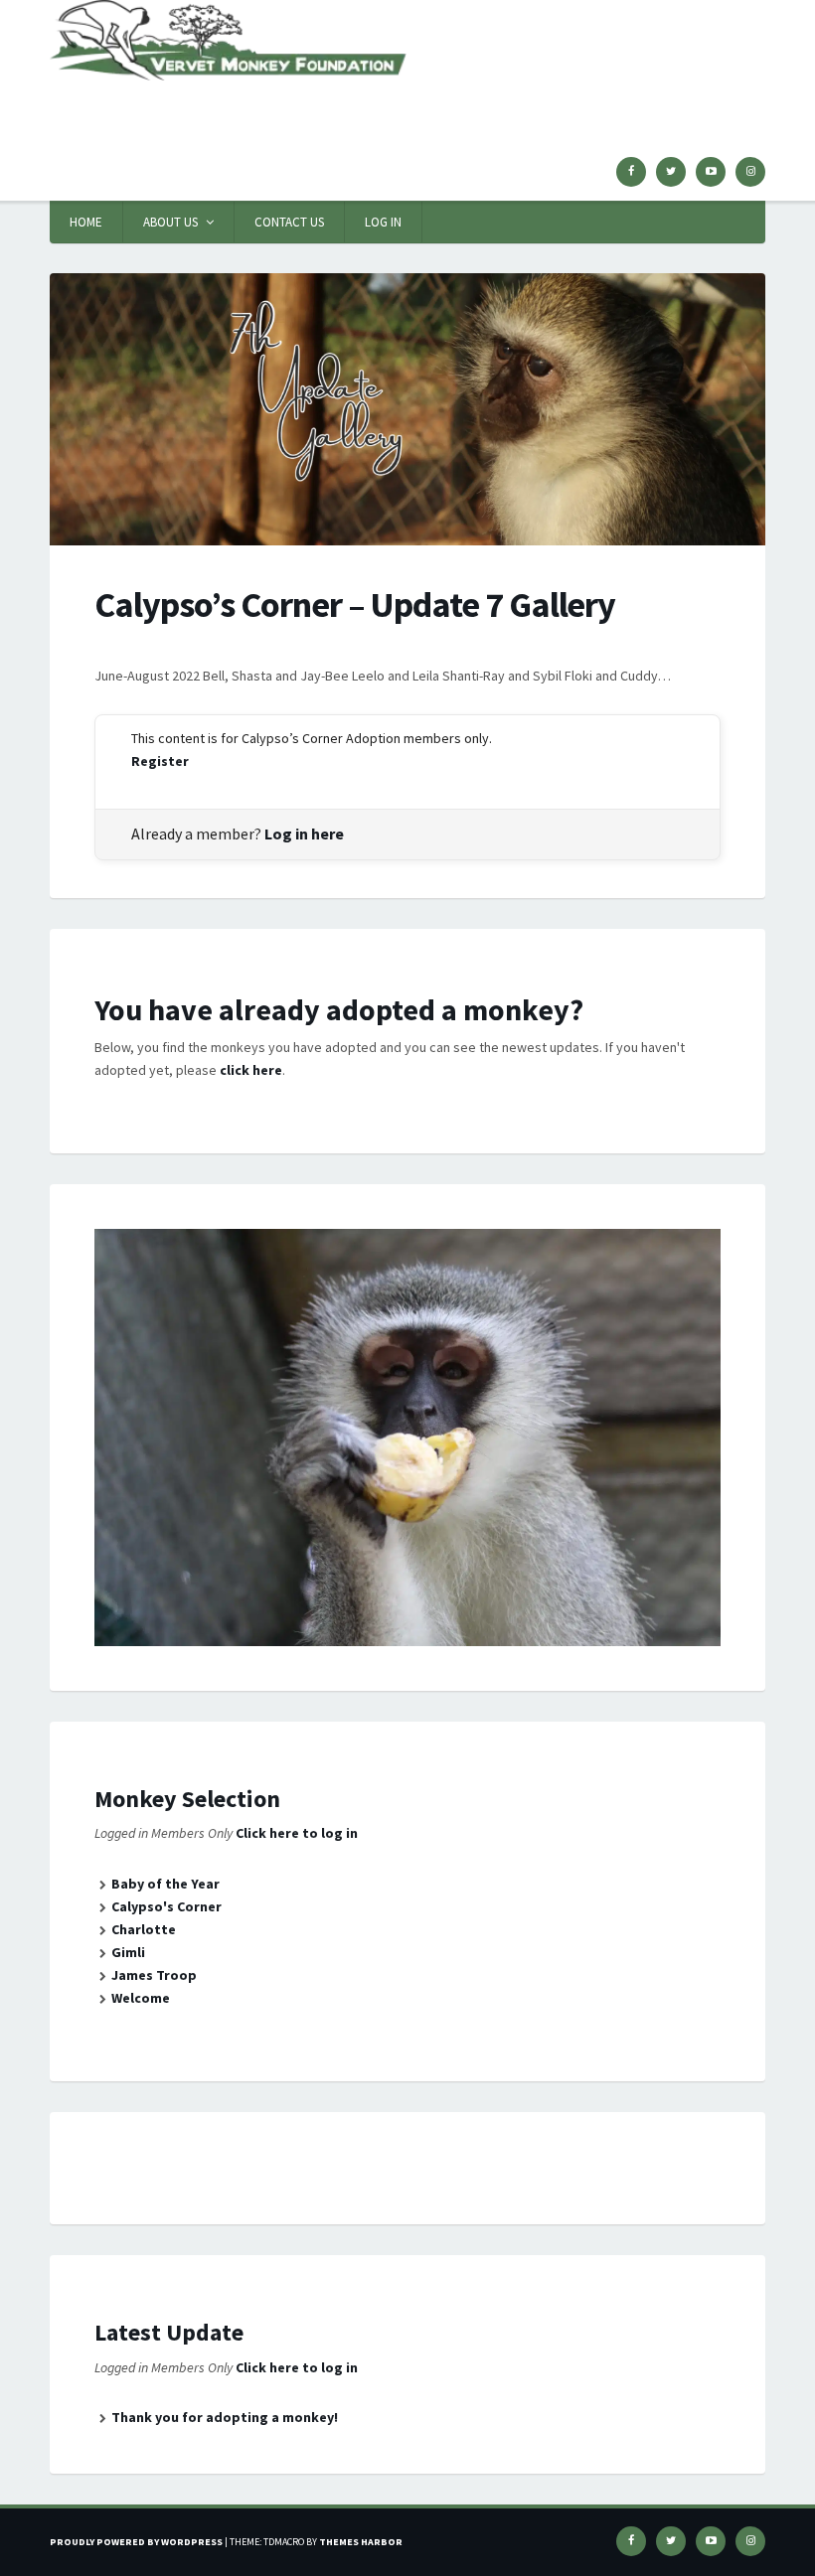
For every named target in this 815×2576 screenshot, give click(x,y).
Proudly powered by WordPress (136, 2542)
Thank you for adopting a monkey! (225, 2417)
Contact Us (289, 222)
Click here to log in (297, 1833)
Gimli (128, 1952)
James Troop (154, 1975)
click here (251, 1070)
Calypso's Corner (166, 1906)
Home (86, 222)
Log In (383, 222)
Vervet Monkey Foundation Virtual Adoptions (322, 104)
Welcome (141, 1998)
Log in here (304, 833)
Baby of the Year (165, 1884)
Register (160, 761)
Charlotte (144, 1929)
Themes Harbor (361, 2542)
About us (170, 222)
